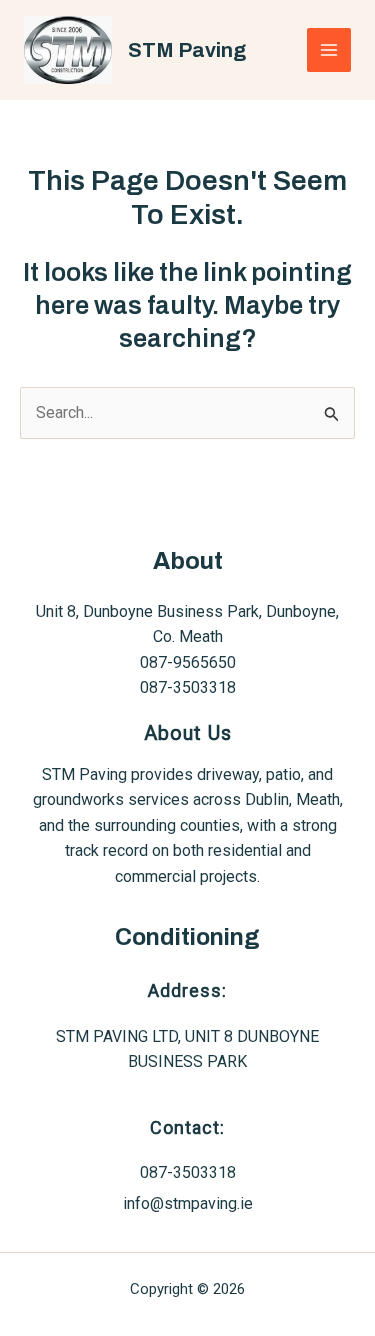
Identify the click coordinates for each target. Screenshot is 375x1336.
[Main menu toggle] (329, 50)
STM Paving (187, 50)
